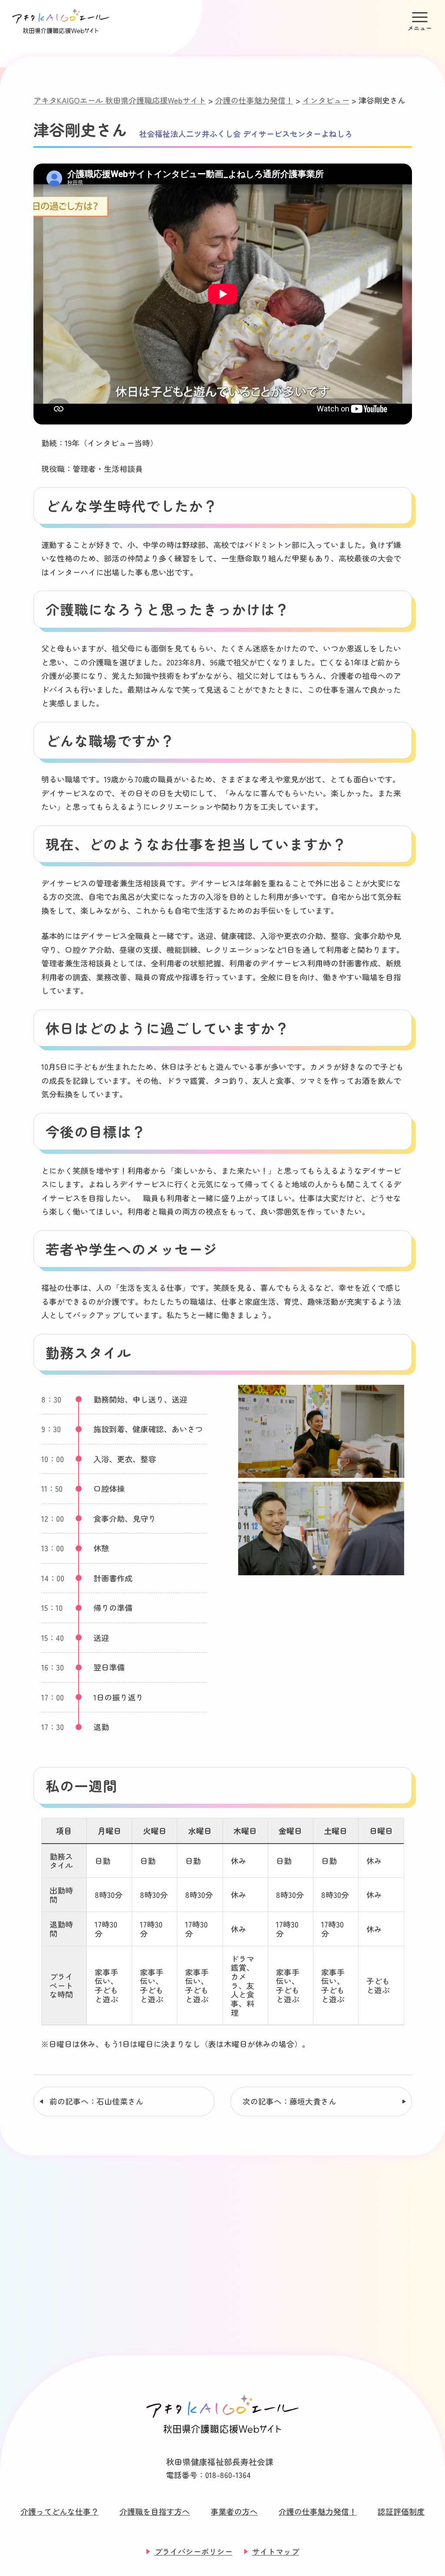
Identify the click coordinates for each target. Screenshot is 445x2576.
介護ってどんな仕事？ (60, 2511)
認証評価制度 (401, 2511)
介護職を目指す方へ (155, 2511)
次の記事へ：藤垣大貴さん (289, 2101)
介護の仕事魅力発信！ (318, 2511)
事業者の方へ (234, 2511)
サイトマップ (276, 2551)
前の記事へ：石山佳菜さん (96, 2101)
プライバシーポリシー (193, 2551)
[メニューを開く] (420, 21)
